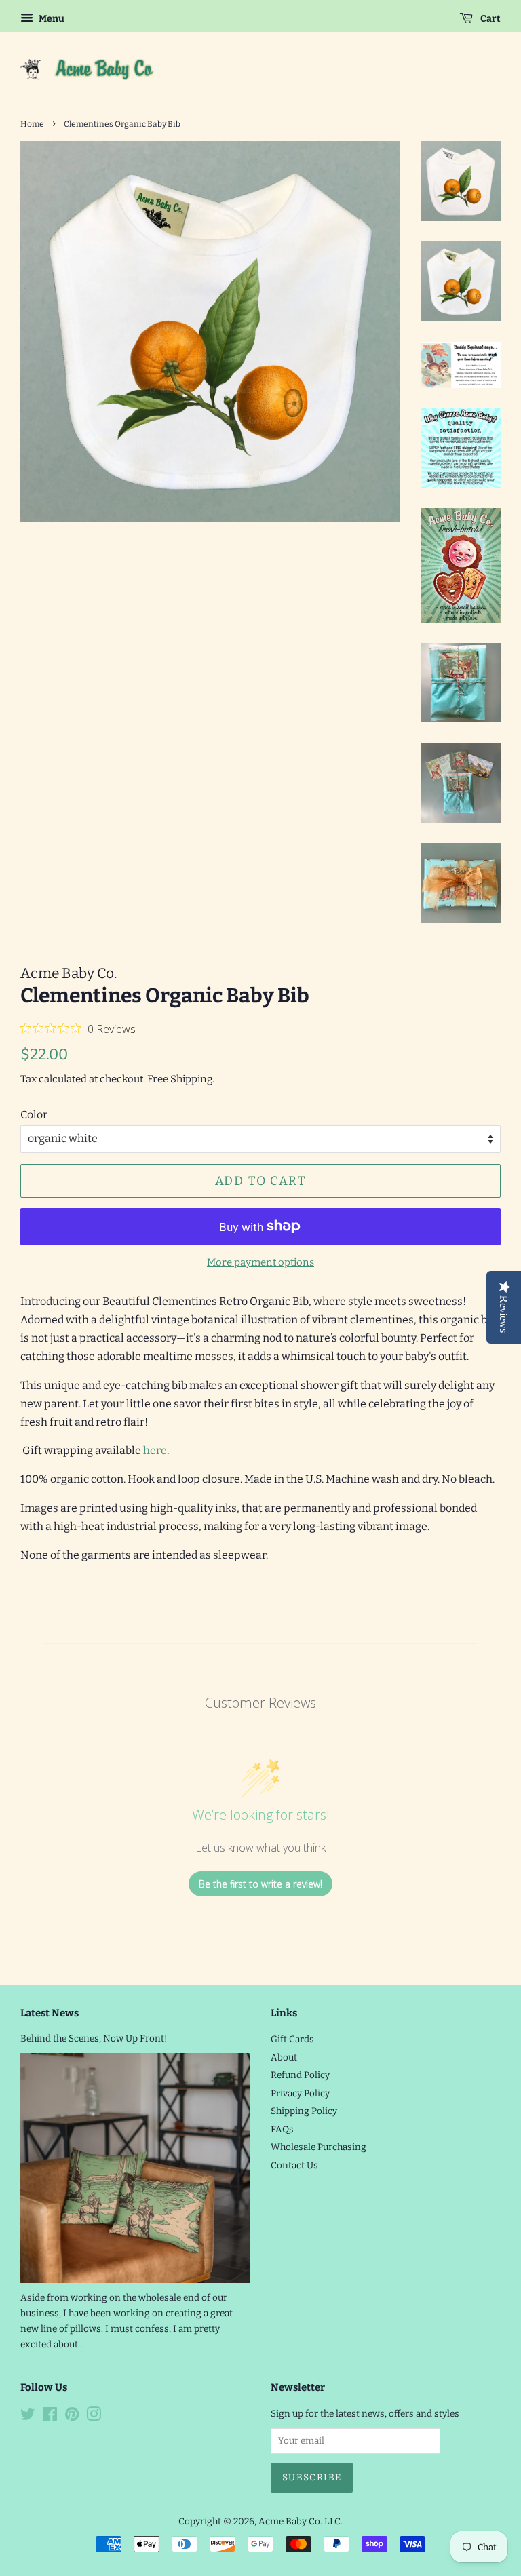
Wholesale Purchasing (319, 2147)
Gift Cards (292, 2039)
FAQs (282, 2129)
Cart (489, 19)
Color (34, 1115)
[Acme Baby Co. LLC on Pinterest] (72, 2417)
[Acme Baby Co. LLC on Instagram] (94, 2417)
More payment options (260, 1262)
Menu (51, 19)
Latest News (50, 2013)
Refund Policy (300, 2075)
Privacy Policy (300, 2093)
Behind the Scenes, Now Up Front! (94, 2038)
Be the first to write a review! (260, 1884)
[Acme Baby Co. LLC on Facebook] (50, 2417)
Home (32, 124)
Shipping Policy (304, 2111)
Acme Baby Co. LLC (300, 2521)
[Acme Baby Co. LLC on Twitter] (28, 2417)
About (284, 2057)
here (155, 1450)
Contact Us (294, 2165)
